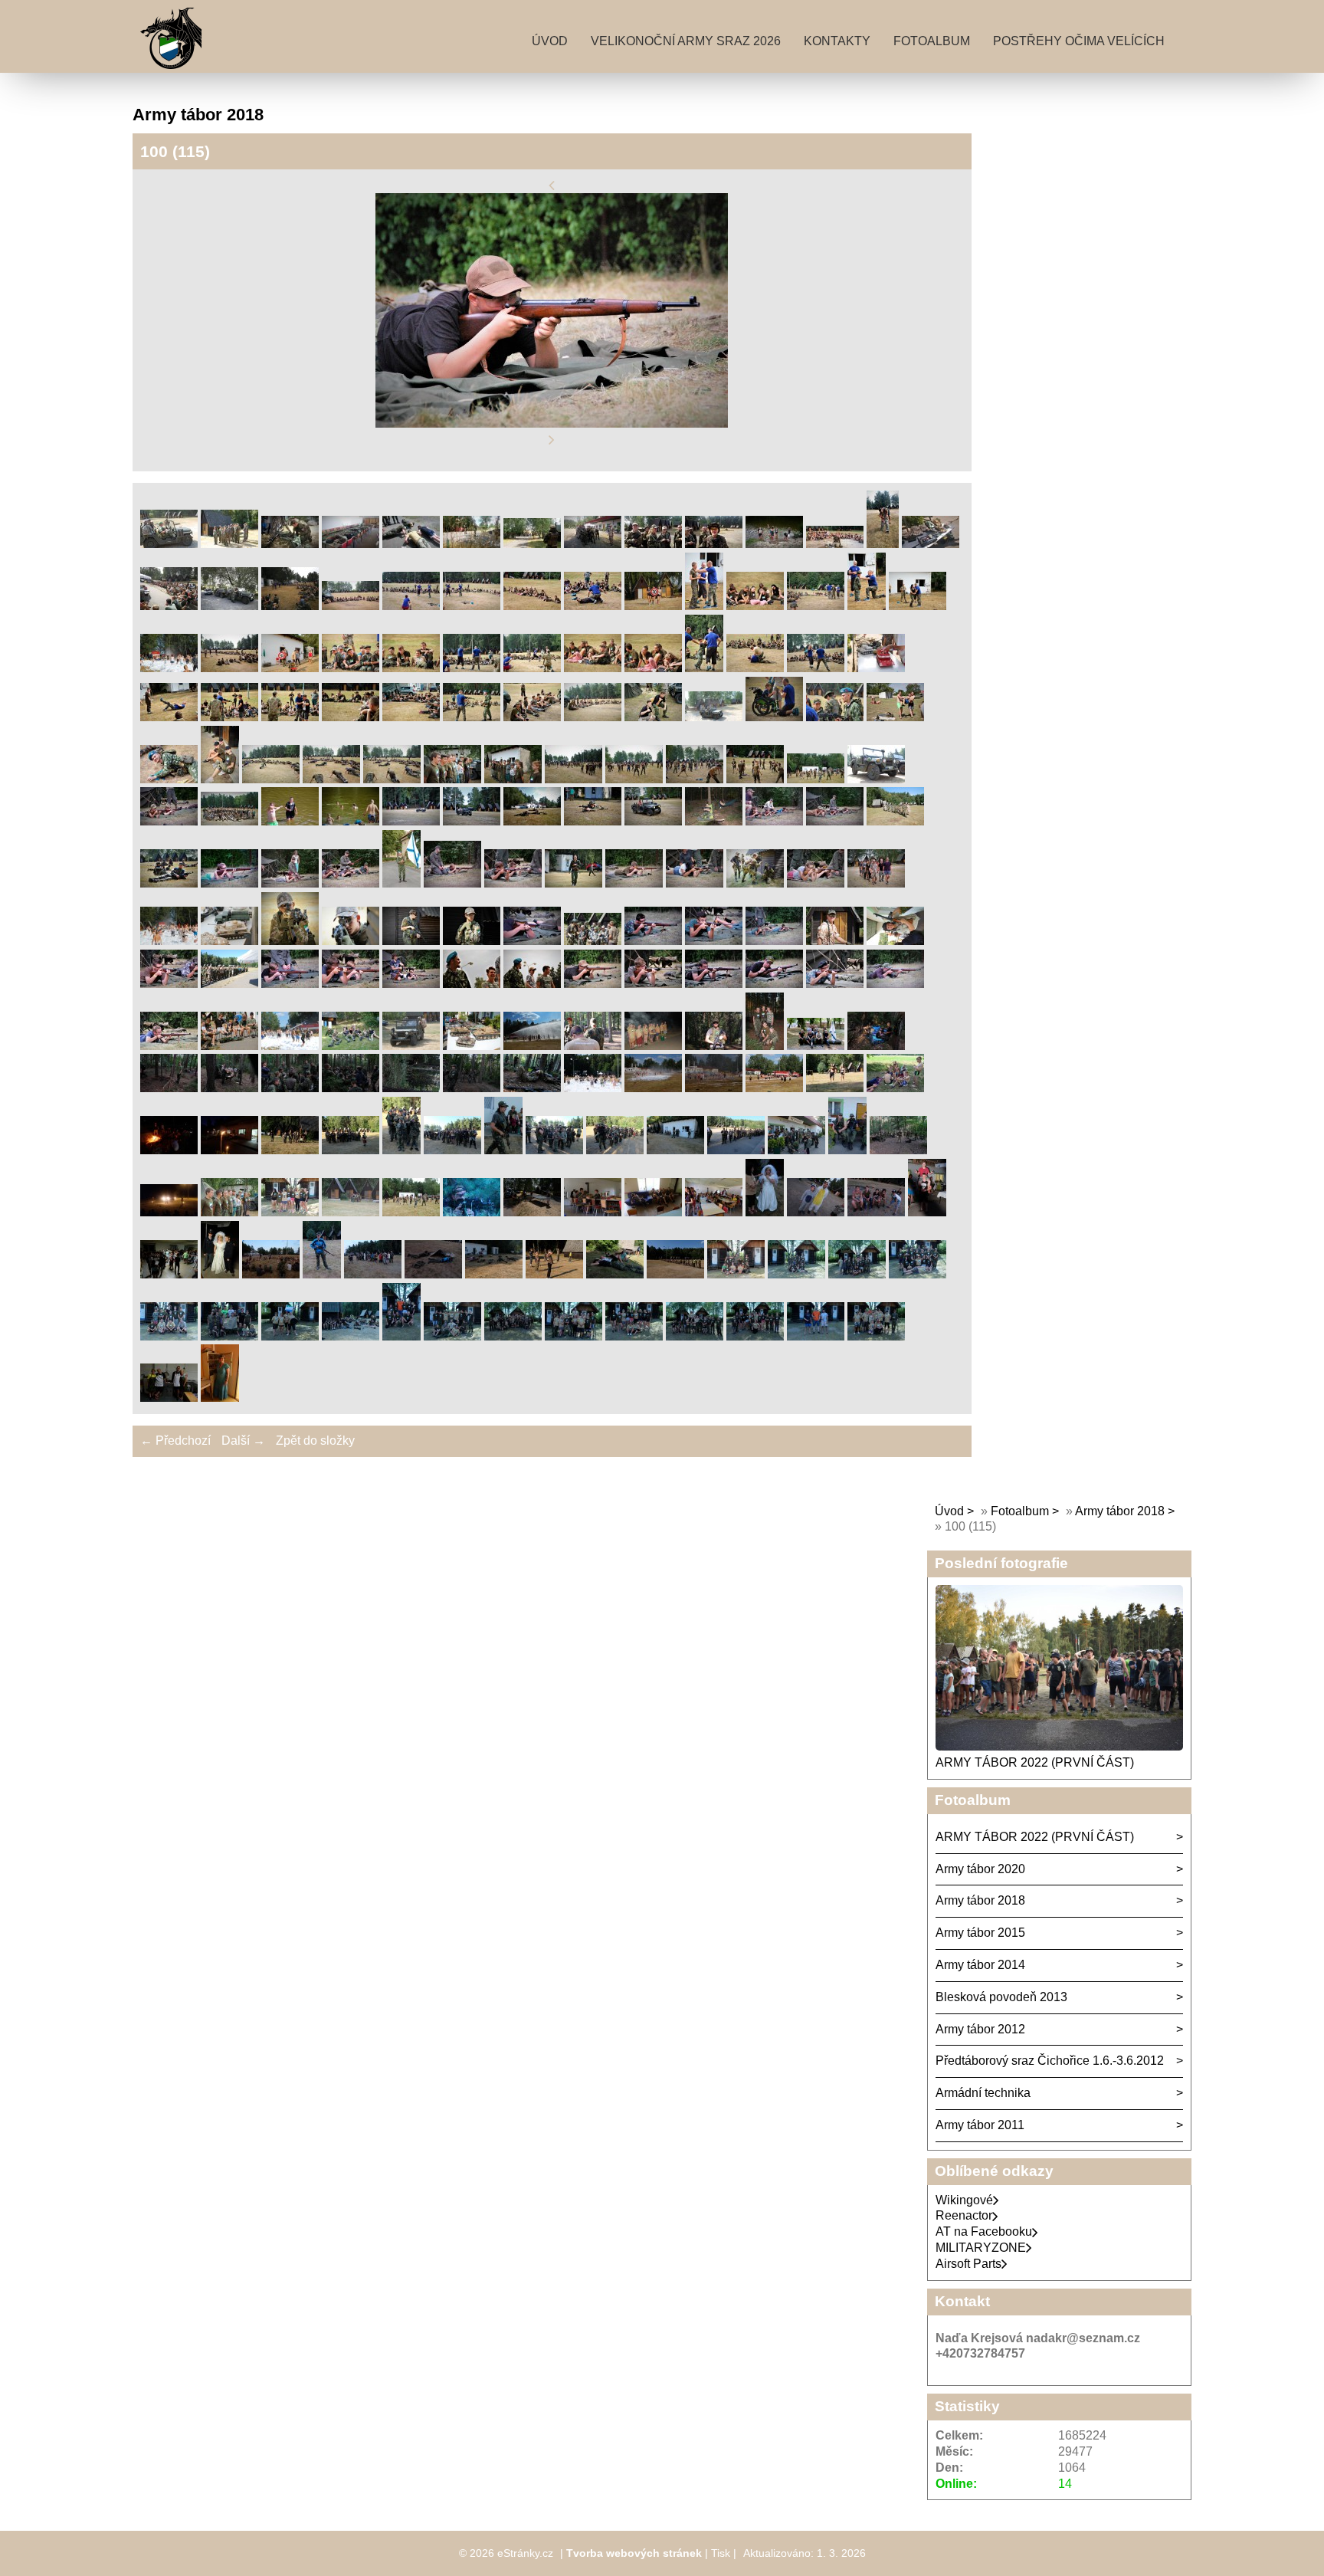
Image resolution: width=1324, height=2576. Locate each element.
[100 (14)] (931, 544)
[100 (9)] (653, 544)
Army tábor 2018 (1120, 1511)
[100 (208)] (169, 1398)
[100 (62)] (513, 779)
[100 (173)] (532, 1212)
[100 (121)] (169, 1046)
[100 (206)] (816, 1336)
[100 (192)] (796, 1274)
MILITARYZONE (981, 2248)
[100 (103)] (653, 941)
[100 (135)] (229, 1088)
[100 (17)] (290, 606)
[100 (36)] (593, 668)
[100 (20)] (472, 606)
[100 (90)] (634, 883)
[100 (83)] (229, 883)
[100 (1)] (169, 544)
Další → (243, 1441)
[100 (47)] (411, 717)
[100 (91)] (695, 883)
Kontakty (837, 41)
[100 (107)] (895, 941)
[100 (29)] (169, 668)
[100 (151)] (401, 1150)
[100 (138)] (411, 1088)
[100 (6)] (472, 544)
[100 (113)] (472, 984)
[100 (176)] (714, 1212)
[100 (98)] (351, 941)
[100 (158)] (796, 1150)
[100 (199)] (401, 1336)
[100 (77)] (653, 821)
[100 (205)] (755, 1336)
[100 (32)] (351, 668)
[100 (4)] (351, 544)
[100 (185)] (373, 1274)
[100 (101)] (532, 941)
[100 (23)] (653, 606)
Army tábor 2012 (980, 2029)
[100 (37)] (653, 668)
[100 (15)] (169, 606)
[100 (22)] (593, 606)
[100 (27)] (867, 606)
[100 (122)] (229, 1046)
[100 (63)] (574, 779)
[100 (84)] (290, 883)
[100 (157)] (736, 1150)
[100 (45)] (290, 717)
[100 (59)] (331, 779)
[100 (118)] (774, 984)
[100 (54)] (835, 717)
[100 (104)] (714, 941)
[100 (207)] (876, 1336)
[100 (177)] (765, 1212)
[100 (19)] (411, 606)
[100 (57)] (220, 779)
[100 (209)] (220, 1398)
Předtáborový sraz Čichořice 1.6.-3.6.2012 (1050, 2061)
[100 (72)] (351, 821)
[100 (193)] (857, 1274)
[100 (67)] (816, 779)
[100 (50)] (593, 717)
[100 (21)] (532, 606)
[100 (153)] (503, 1150)
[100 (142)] (653, 1088)
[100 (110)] (290, 984)
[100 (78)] (714, 821)
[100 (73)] (411, 821)
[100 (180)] (927, 1212)
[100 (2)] (229, 544)
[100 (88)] (513, 883)
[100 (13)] (883, 544)
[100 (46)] (351, 717)
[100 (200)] (452, 1336)
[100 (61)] (452, 779)
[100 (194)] (918, 1274)
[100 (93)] (816, 883)
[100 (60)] (392, 779)
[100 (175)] (653, 1212)
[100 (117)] (714, 984)
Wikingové (964, 2200)
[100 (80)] (835, 821)
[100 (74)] (472, 821)
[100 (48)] (472, 717)
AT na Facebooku (984, 2231)
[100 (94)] (876, 883)
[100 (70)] (229, 821)
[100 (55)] (895, 717)
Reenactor (964, 2215)
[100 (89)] (574, 883)
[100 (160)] (898, 1150)
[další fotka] (552, 440)
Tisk (721, 2553)
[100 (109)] (229, 984)
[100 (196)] (229, 1336)
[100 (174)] (593, 1212)
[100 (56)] (169, 779)
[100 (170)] (351, 1212)
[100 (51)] (653, 717)
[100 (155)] (615, 1150)
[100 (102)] (593, 941)
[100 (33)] (411, 668)
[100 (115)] (593, 984)
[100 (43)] (169, 717)
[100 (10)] (714, 544)
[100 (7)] (532, 544)
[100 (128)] (593, 1046)
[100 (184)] (322, 1274)
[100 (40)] (816, 668)
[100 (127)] (532, 1046)
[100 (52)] (714, 717)
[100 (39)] (755, 668)
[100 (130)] (714, 1046)
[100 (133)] (876, 1046)
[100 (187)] (494, 1274)
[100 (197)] (290, 1336)
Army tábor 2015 (980, 1933)
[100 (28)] (918, 606)
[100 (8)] (593, 544)
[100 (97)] (290, 941)
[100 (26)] (816, 606)
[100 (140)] (532, 1088)
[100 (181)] (169, 1274)
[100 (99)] (411, 941)
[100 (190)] (675, 1274)
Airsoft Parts (968, 2264)
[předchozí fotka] (552, 185)
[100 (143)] (714, 1088)
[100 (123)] (290, 1046)
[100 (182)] (220, 1274)
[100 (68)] (876, 779)
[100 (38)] (704, 668)
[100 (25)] (755, 606)
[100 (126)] (472, 1046)
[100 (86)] (401, 883)
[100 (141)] (593, 1088)
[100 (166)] (169, 1212)
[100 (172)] (472, 1212)
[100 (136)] (290, 1088)
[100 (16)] (229, 606)
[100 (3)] (290, 544)
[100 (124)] (351, 1046)
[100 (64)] (634, 779)
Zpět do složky (315, 1441)
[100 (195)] (169, 1336)
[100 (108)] (169, 984)
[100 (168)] (229, 1212)
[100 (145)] (835, 1088)
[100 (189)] (615, 1274)
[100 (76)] (593, 821)
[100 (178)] (816, 1212)
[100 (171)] (411, 1212)
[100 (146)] (895, 1088)
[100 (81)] (895, 821)
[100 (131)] (765, 1046)
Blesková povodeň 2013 (1001, 1997)
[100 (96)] (229, 941)
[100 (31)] (290, 668)
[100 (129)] (653, 1046)
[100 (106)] (835, 941)
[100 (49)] (532, 717)
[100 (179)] (876, 1212)
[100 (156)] (675, 1150)
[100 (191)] (736, 1274)
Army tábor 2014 (980, 1965)
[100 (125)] (411, 1046)
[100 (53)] (774, 717)
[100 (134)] (169, 1088)
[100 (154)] (554, 1150)
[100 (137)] (351, 1088)
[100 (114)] (532, 984)
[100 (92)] (755, 883)
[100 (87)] (452, 883)
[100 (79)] (774, 821)
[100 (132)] (816, 1046)
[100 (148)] (229, 1150)
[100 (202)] (574, 1336)
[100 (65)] (695, 779)
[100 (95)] (169, 941)
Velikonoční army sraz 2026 (686, 41)
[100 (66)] (755, 779)
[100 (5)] (411, 544)
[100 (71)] (290, 821)
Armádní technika (983, 2093)
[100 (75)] (532, 821)
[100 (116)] (653, 984)
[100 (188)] (554, 1274)
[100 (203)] (634, 1336)
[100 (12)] (835, 544)
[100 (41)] (876, 668)
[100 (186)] (433, 1274)
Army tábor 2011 (980, 2125)
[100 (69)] (169, 821)
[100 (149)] (290, 1150)
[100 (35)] (532, 668)
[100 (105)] (774, 941)
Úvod (550, 41)
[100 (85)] (351, 883)
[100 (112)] (411, 984)
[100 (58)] (271, 779)
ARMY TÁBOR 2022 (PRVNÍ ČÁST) (1035, 1762)
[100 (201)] (513, 1336)
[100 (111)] (351, 984)
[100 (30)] (229, 668)
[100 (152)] (452, 1150)
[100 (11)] (774, 544)
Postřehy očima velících (1079, 41)
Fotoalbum (932, 41)
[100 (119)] (835, 984)
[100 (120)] (895, 984)
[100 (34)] (472, 668)
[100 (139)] (472, 1088)
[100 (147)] (169, 1150)
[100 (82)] (169, 883)
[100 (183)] (271, 1274)
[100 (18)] (351, 606)
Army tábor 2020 (980, 1869)
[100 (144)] (774, 1088)
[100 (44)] (229, 717)
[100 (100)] (472, 941)
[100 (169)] (290, 1212)
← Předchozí (175, 1441)
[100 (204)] (695, 1336)
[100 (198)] (351, 1336)
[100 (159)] (847, 1150)
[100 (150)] (351, 1150)
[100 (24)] (704, 606)
